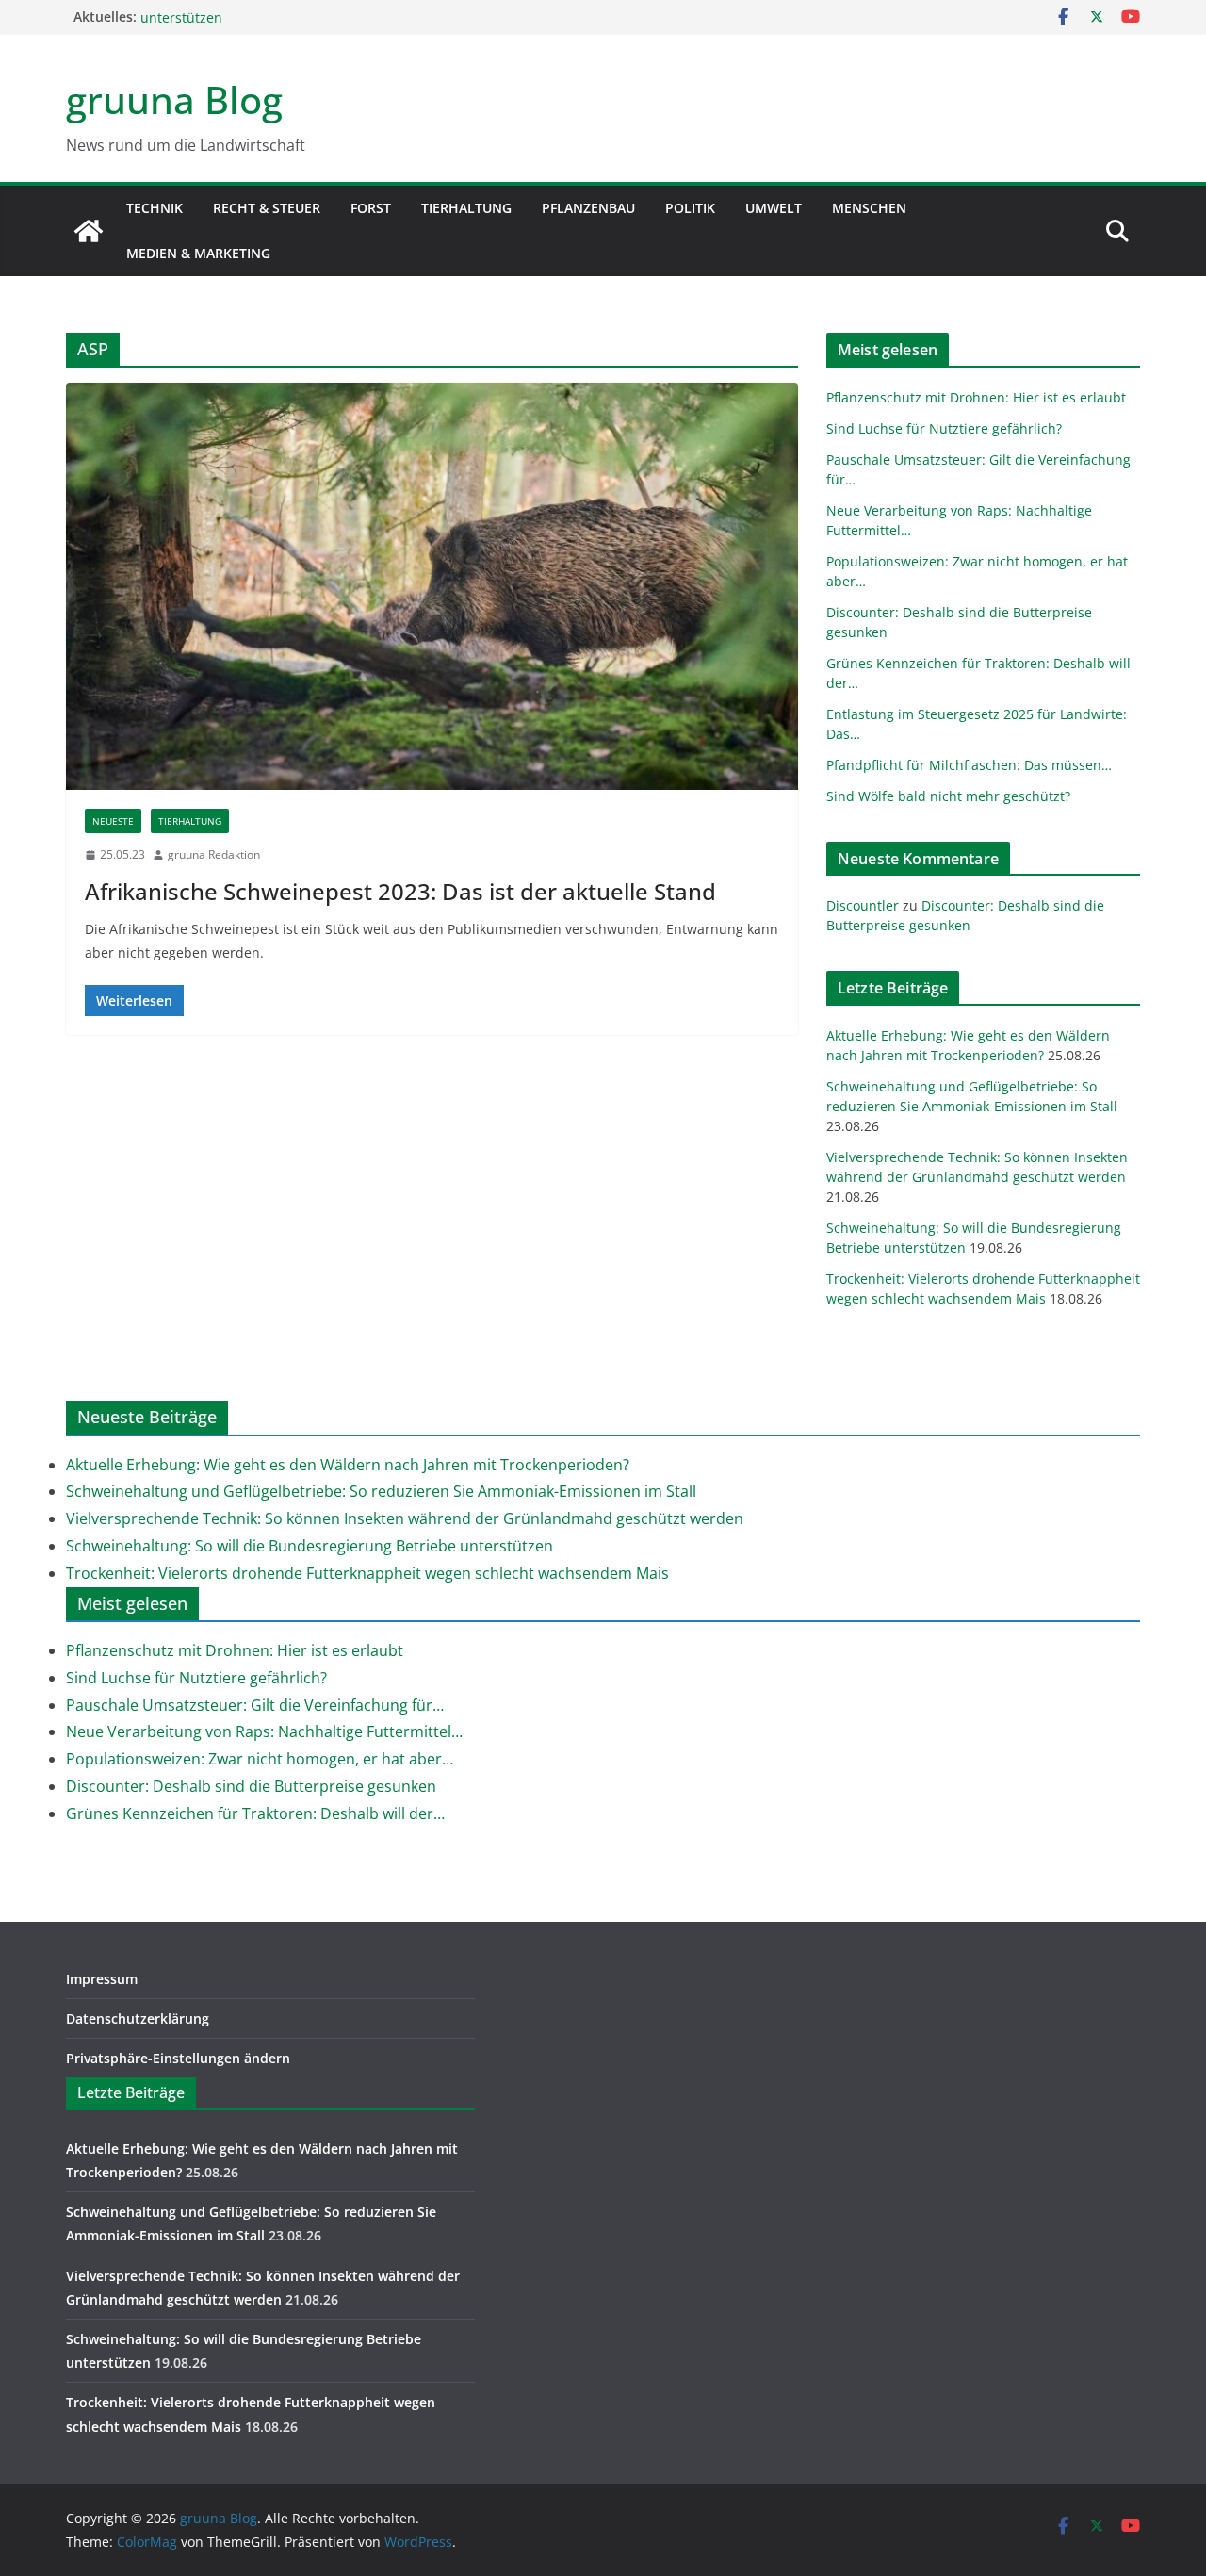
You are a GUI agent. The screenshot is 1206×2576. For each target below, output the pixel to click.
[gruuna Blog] (89, 231)
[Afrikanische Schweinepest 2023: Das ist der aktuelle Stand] (432, 586)
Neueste (113, 821)
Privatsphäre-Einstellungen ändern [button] (178, 2058)
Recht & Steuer (267, 208)
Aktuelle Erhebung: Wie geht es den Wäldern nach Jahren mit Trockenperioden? (348, 1465)
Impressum (102, 1979)
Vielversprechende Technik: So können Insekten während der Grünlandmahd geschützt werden (405, 1518)
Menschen (869, 208)
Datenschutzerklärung (138, 2018)
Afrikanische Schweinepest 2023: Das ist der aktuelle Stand (400, 891)
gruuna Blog (174, 99)
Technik (155, 208)
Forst (371, 208)
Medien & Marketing (198, 253)
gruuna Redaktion (214, 854)
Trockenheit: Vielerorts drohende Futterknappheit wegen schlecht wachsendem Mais (367, 1573)
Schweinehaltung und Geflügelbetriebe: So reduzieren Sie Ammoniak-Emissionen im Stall (381, 1491)
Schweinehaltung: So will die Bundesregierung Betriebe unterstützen (310, 1546)
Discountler (863, 905)
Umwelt (774, 208)
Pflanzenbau (588, 208)
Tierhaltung (466, 208)
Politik (690, 208)
